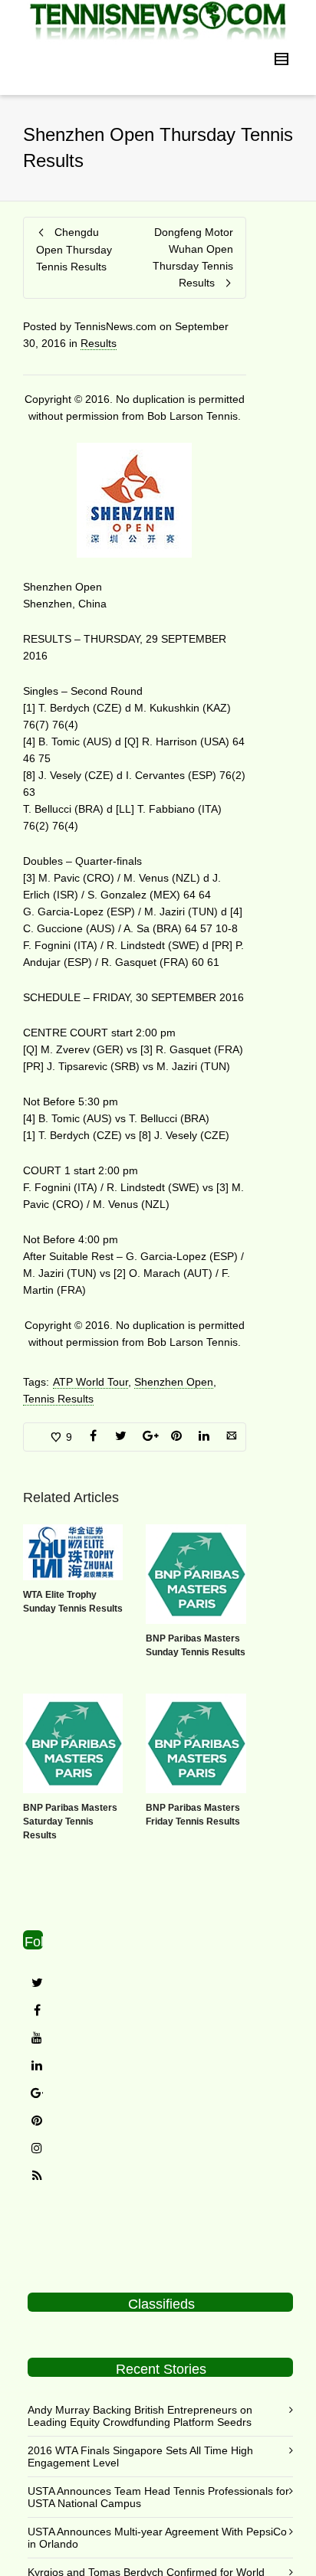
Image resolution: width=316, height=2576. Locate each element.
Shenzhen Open (174, 1382)
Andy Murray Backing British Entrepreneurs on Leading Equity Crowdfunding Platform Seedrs (140, 2416)
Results (99, 343)
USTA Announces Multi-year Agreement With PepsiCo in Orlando (157, 2538)
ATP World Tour (91, 1382)
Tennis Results (58, 1399)
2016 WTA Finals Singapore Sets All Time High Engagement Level (140, 2457)
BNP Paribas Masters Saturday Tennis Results (70, 1822)
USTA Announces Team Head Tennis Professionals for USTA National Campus (158, 2497)
